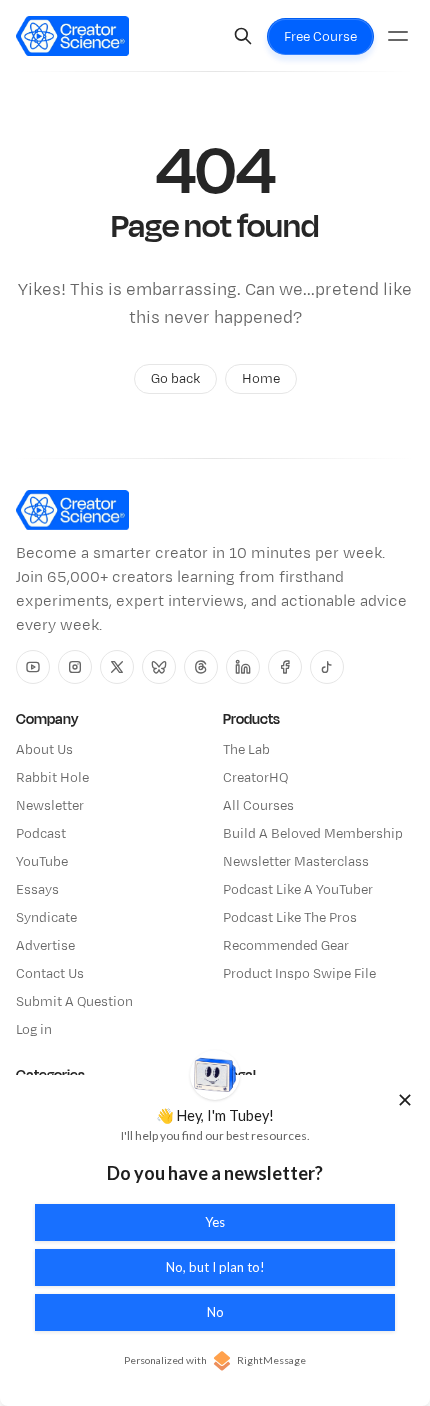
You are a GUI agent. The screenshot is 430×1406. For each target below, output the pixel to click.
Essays (37, 890)
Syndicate (46, 918)
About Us (44, 750)
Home (261, 379)
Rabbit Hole (52, 778)
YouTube (42, 862)
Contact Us (50, 974)
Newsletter (50, 806)
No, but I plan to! (215, 1267)
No (215, 1312)
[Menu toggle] (398, 36)
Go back (175, 379)
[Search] (243, 36)
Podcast (41, 834)
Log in (34, 1030)
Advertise (45, 946)
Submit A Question (74, 1002)
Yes (215, 1222)
